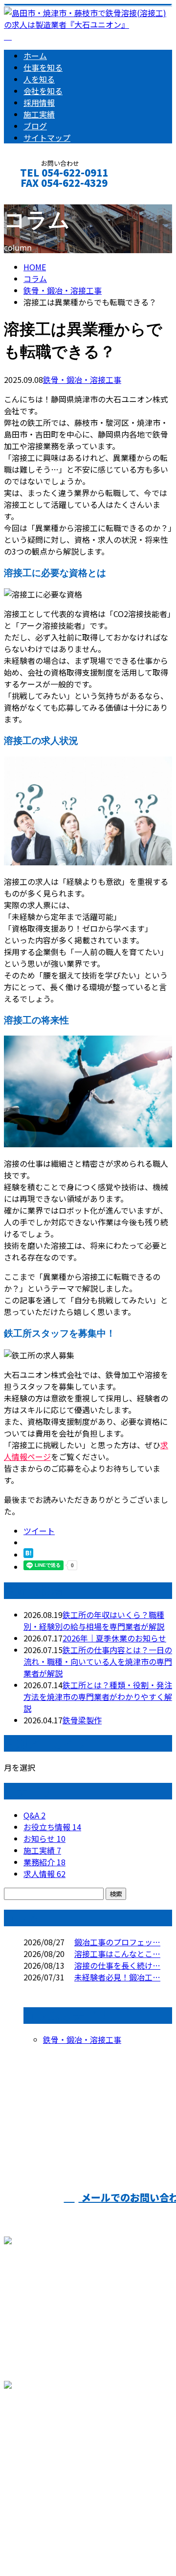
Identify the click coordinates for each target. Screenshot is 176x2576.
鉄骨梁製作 (82, 1720)
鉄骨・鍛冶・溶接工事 (63, 290)
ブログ (35, 126)
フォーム (38, 196)
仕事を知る (43, 67)
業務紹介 (44, 1862)
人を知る (39, 79)
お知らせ (44, 1838)
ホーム (35, 56)
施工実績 (39, 114)
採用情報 (39, 102)
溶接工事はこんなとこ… (117, 1954)
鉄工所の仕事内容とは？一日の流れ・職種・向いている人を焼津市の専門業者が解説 (98, 1661)
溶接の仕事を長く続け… (117, 1965)
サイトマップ (47, 138)
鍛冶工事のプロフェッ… (117, 1942)
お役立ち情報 (52, 1827)
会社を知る (43, 91)
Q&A (34, 1815)
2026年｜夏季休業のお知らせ (114, 1638)
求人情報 (44, 1874)
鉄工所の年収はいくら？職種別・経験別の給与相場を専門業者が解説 (94, 1620)
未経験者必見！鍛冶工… (117, 1977)
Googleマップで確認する (52, 2461)
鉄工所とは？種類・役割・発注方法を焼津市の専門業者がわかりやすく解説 (98, 1697)
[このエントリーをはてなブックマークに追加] (28, 1555)
